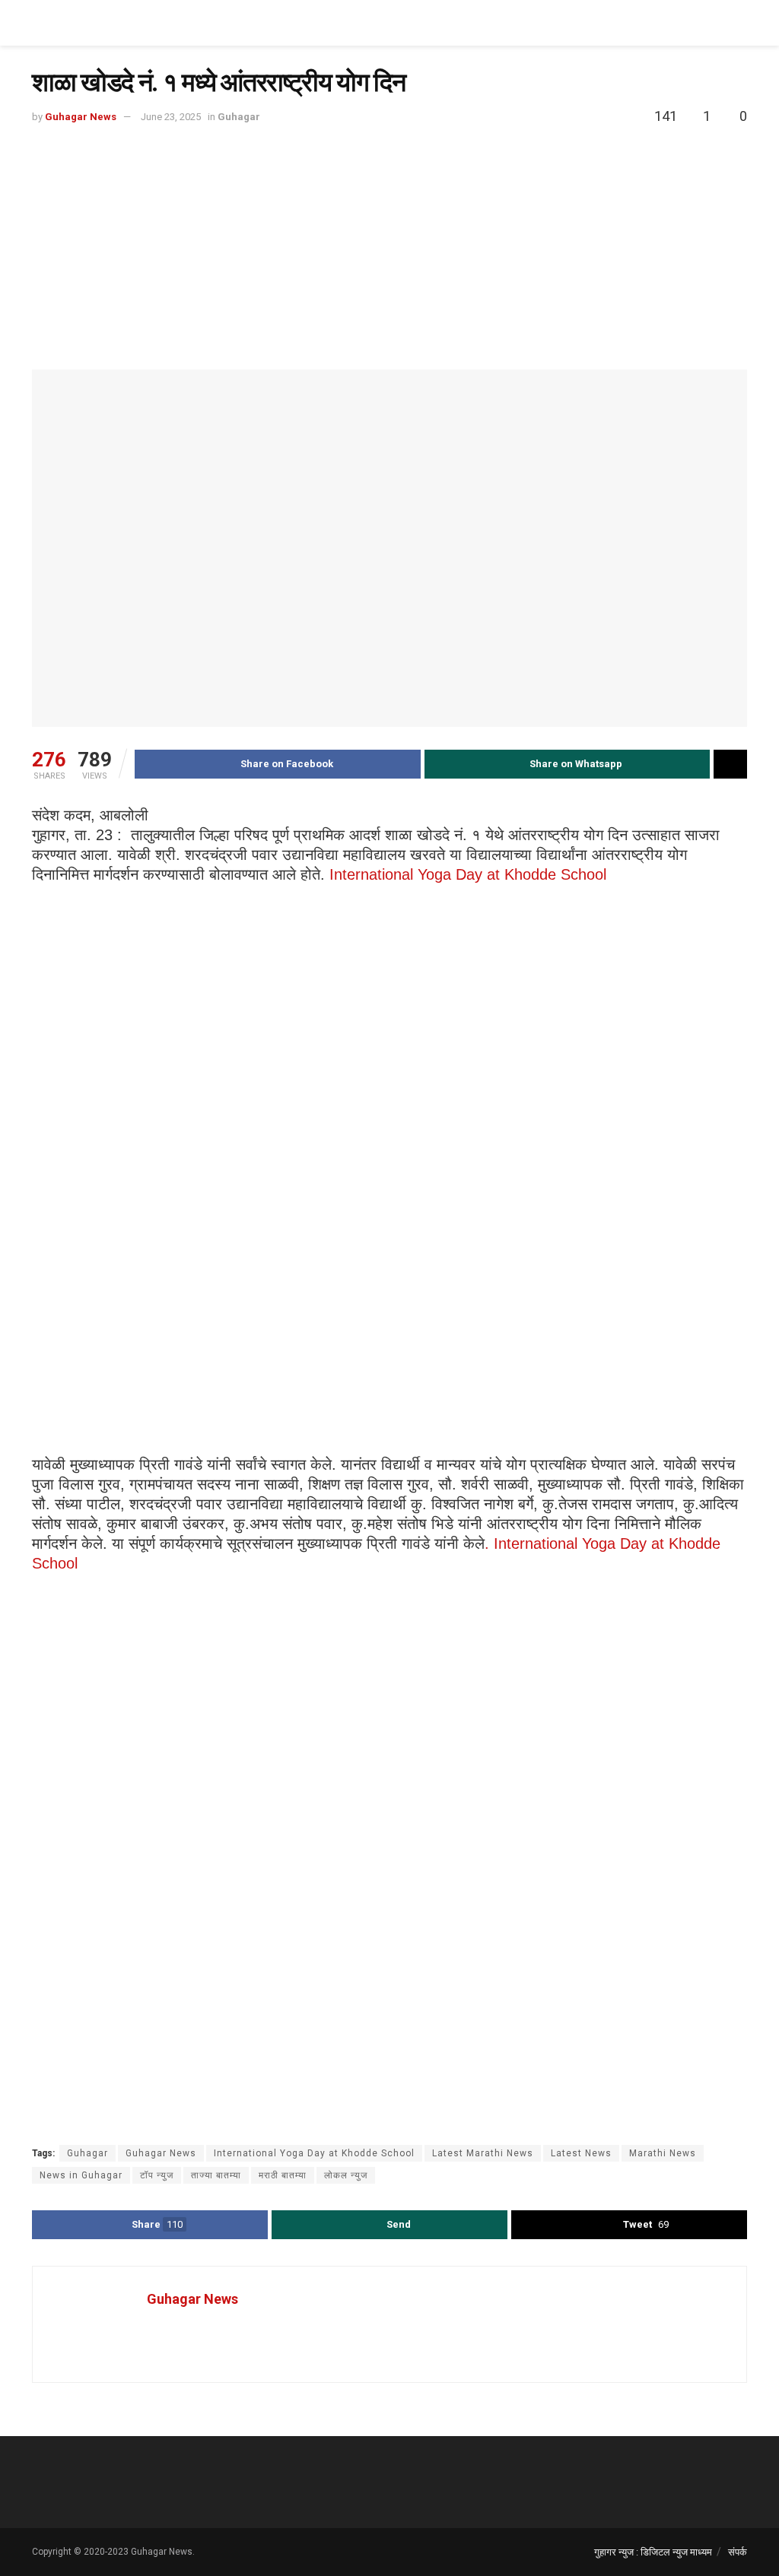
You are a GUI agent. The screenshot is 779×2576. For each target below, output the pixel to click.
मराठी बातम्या (283, 2175)
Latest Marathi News (483, 2153)
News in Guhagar (81, 2175)
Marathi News (663, 2153)
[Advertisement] (389, 240)
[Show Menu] (741, 23)
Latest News (581, 2153)
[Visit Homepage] (89, 23)
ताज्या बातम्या (216, 2175)
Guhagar (239, 117)
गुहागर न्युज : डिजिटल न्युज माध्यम (653, 2552)
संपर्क (738, 2552)
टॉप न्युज (157, 2175)
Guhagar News (81, 117)
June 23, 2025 (171, 117)
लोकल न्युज (346, 2175)
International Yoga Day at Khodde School (468, 874)
